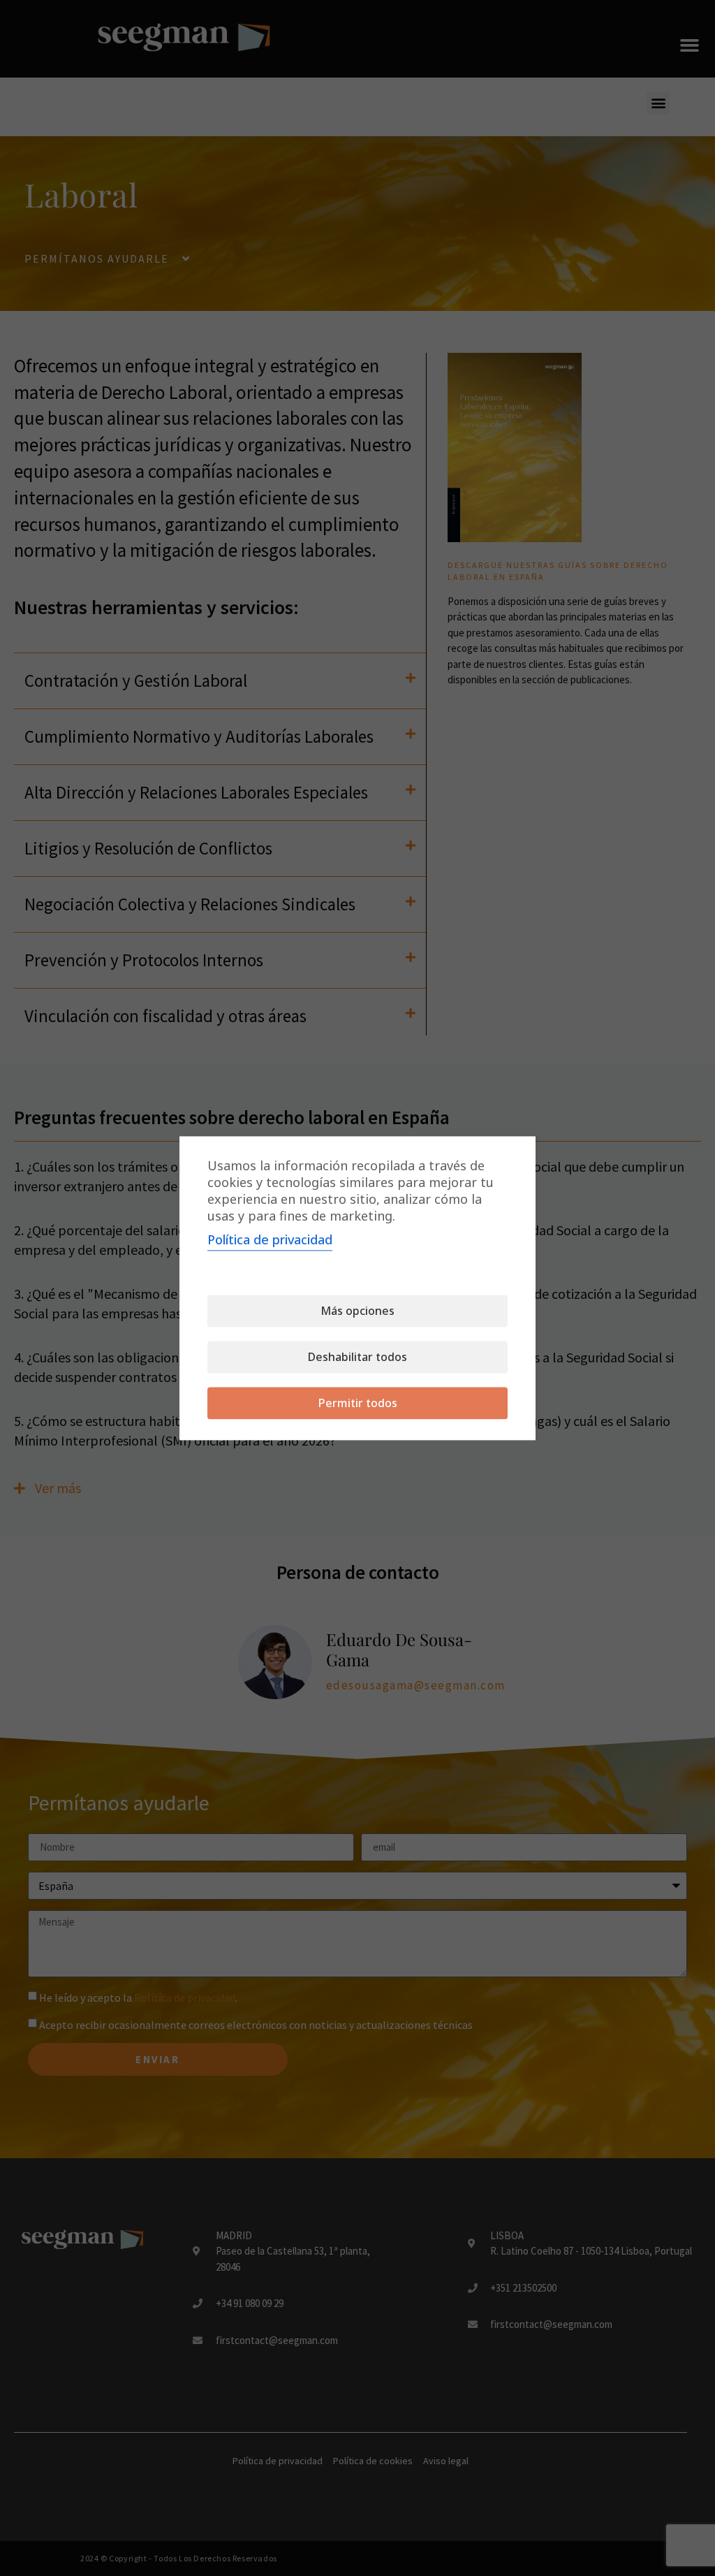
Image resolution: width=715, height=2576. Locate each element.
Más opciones (357, 1311)
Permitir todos (358, 1403)
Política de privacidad (270, 1239)
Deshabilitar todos (357, 1357)
